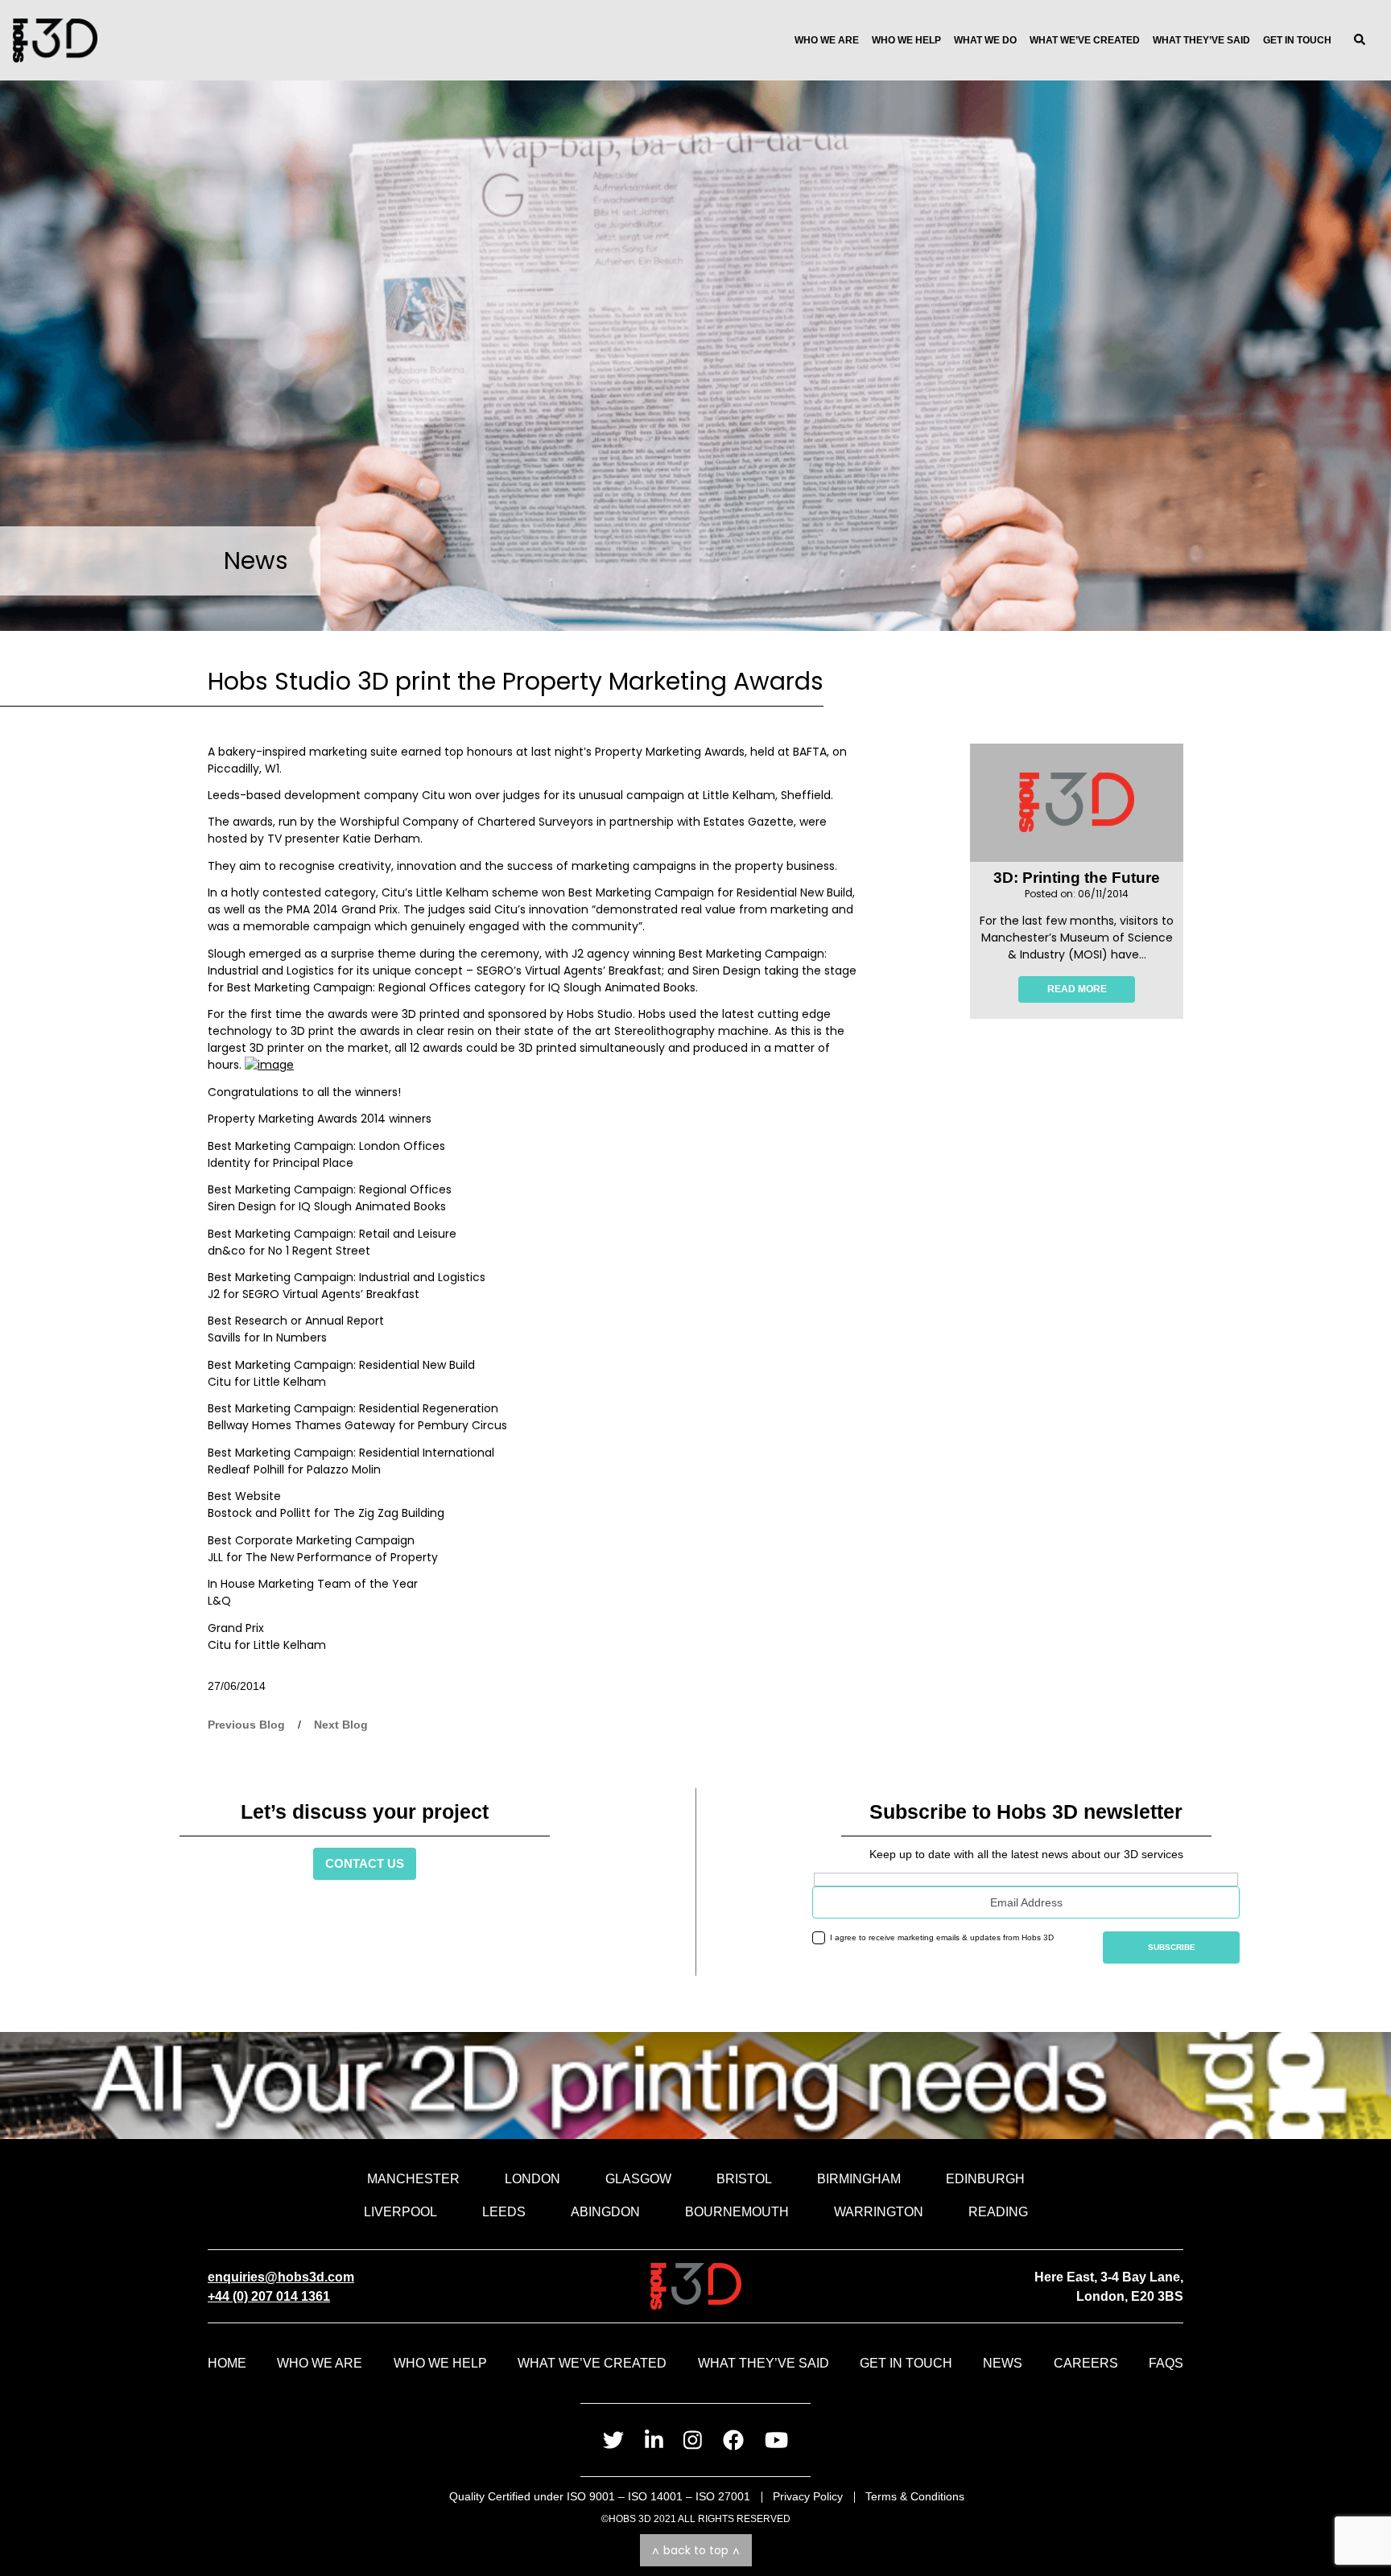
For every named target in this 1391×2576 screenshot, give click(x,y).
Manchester (413, 2178)
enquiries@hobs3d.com (281, 2277)
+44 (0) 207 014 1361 (269, 2296)
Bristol (744, 2178)
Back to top (696, 2550)
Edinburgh (985, 2178)
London (532, 2178)
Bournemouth (737, 2211)
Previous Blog (246, 1725)
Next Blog (341, 1725)
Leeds (504, 2211)
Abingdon (605, 2211)
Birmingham (859, 2178)
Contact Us (365, 1863)
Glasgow (638, 2178)
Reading (998, 2211)
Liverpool (400, 2211)
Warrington (879, 2211)
